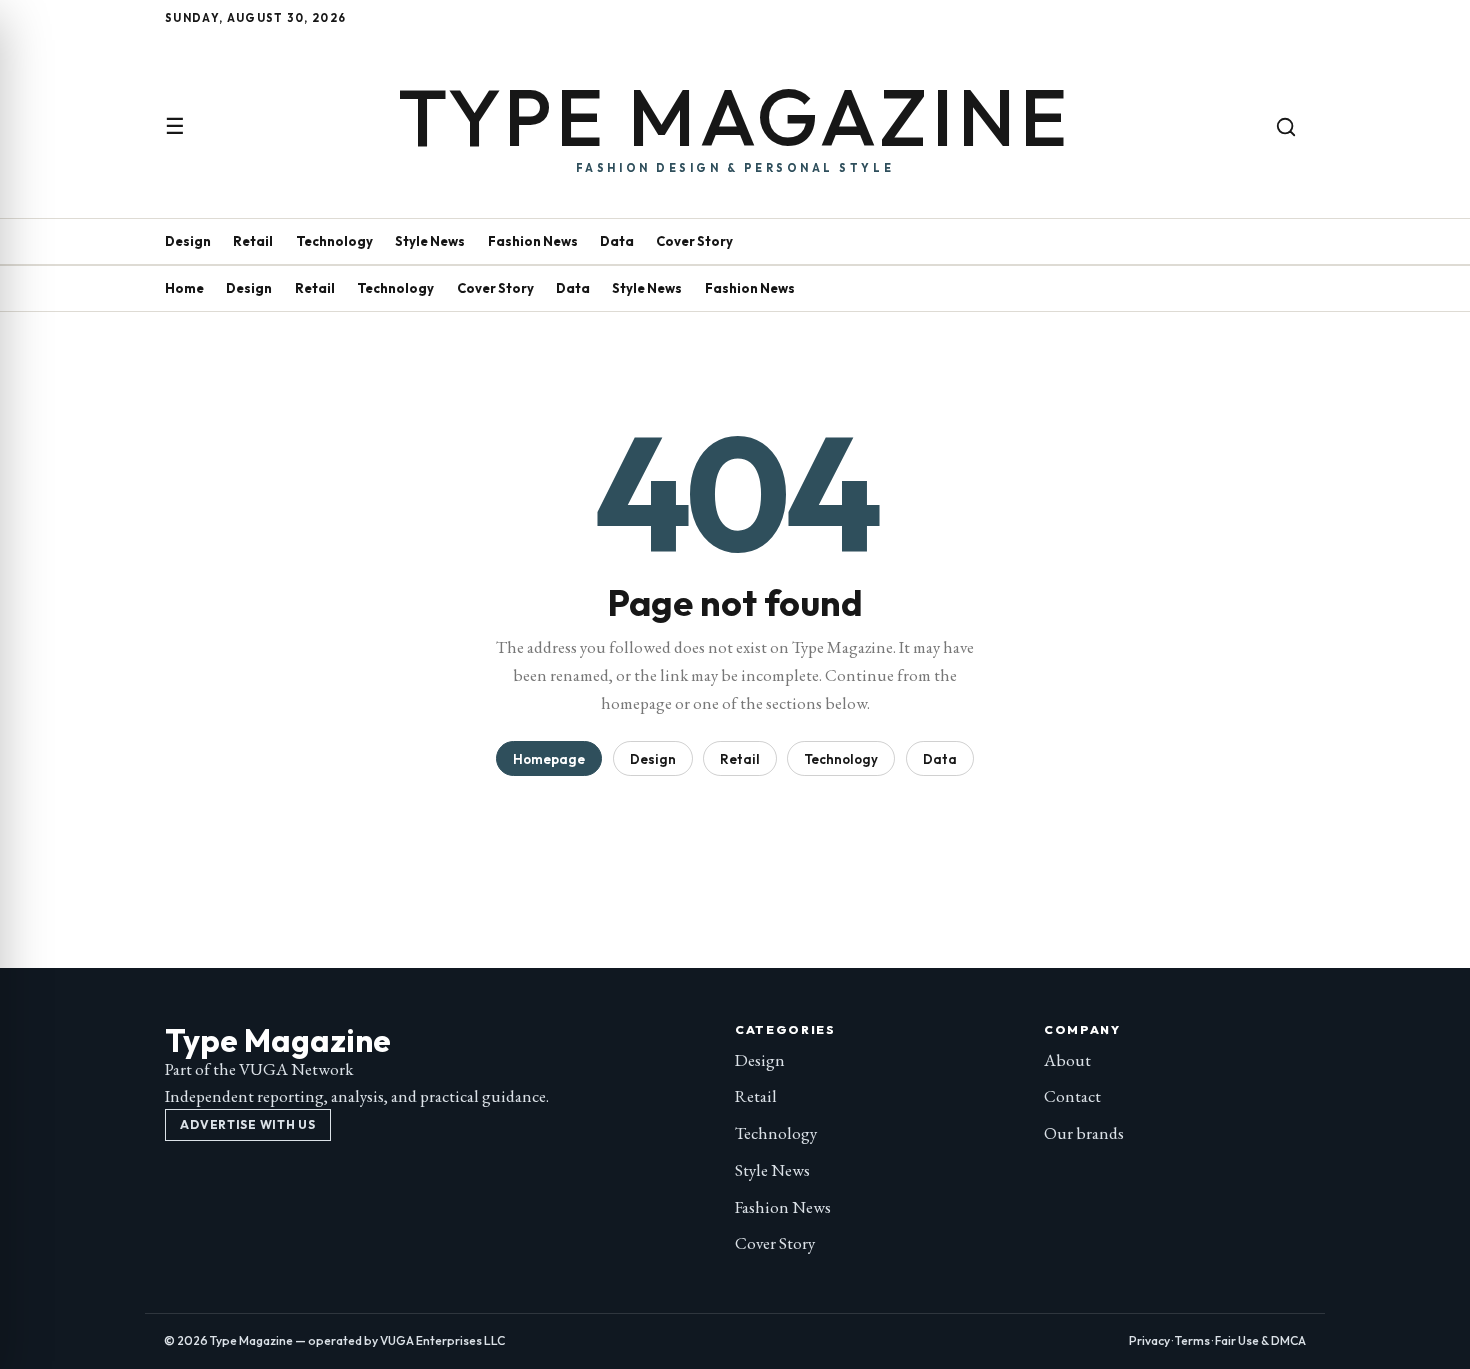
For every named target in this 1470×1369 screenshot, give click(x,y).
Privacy (1149, 1340)
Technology (334, 241)
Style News (430, 241)
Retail (253, 241)
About (1067, 1060)
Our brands (1084, 1133)
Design (188, 241)
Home (184, 288)
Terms (1192, 1340)
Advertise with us (247, 1124)
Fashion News (533, 241)
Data (617, 241)
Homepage (549, 759)
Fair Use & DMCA (1260, 1340)
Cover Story (694, 241)
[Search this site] (1286, 127)
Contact (1072, 1096)
